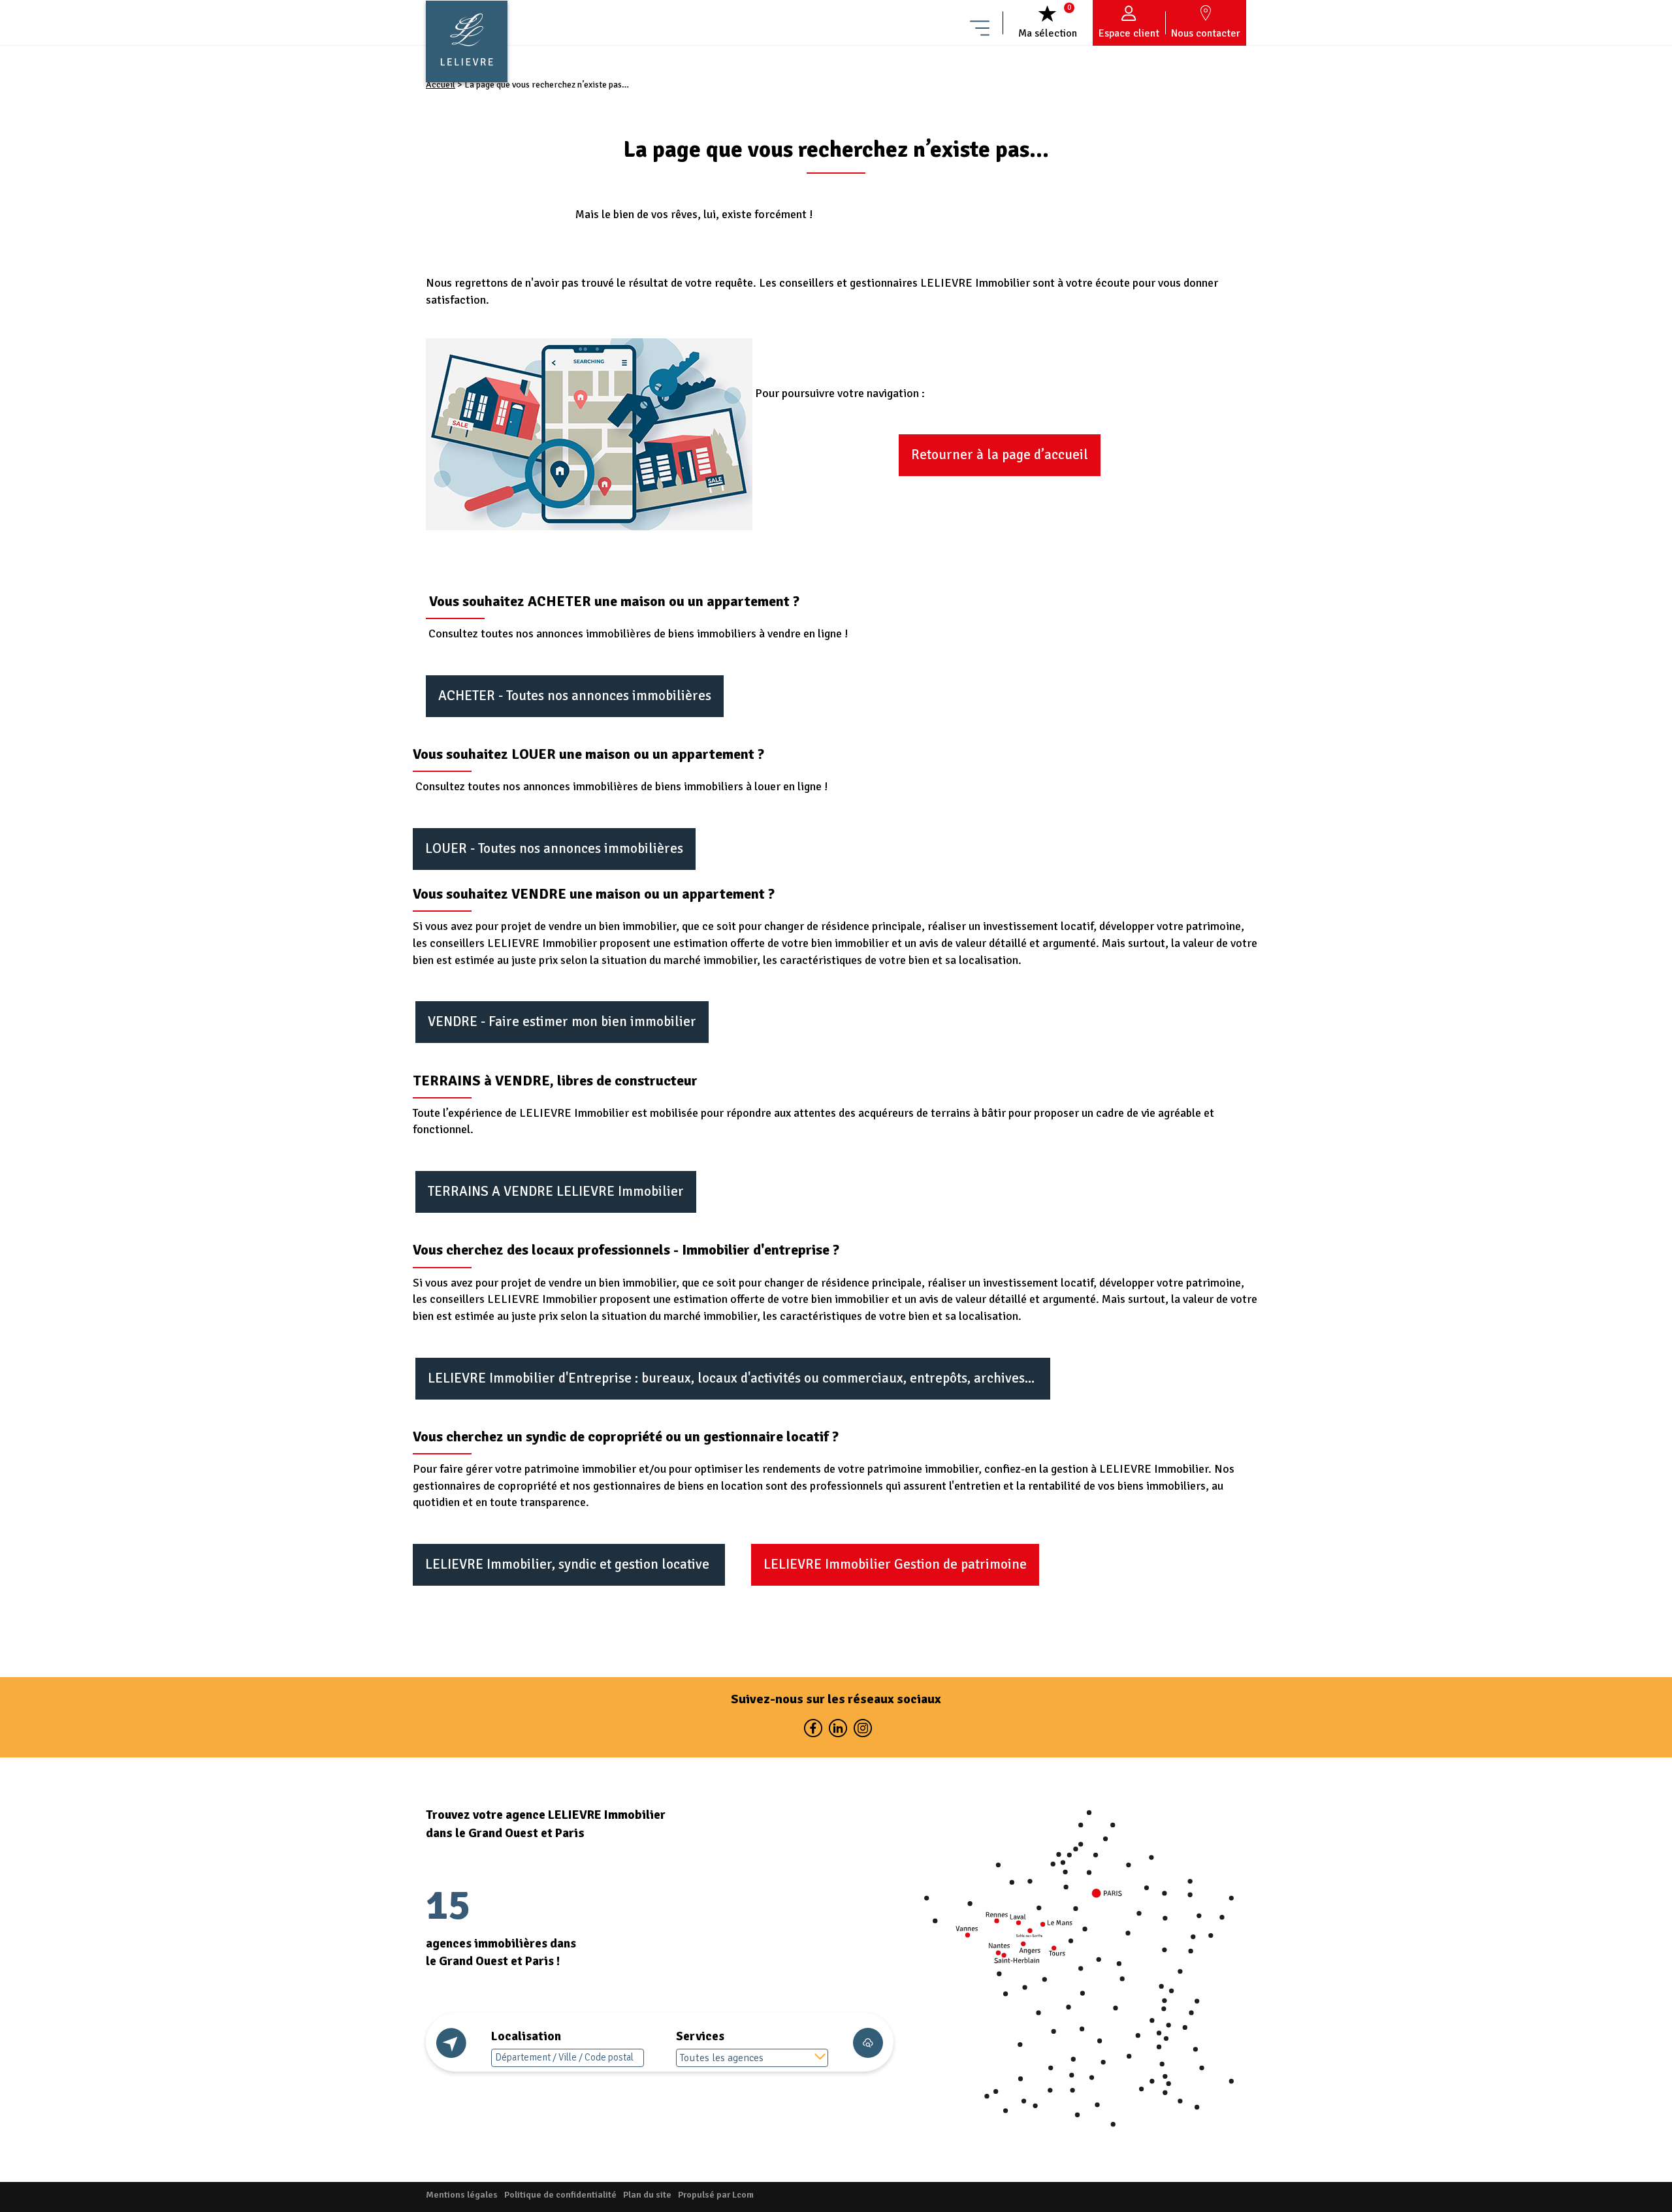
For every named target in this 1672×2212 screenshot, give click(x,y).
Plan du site (647, 2195)
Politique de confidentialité (560, 2195)
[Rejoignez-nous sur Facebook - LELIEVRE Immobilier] (812, 1731)
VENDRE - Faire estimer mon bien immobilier (562, 1021)
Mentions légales (462, 2195)
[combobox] (752, 2058)
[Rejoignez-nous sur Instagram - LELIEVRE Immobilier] (861, 1731)
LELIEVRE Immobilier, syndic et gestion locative (569, 1564)
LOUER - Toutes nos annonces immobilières (554, 848)
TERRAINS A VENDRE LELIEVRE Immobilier (556, 1191)
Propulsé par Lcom (716, 2195)
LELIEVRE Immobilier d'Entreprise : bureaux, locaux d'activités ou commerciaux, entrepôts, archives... (733, 1378)
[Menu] (980, 23)
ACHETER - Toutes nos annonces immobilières (575, 696)
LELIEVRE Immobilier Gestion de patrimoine (895, 1564)
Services (700, 2036)
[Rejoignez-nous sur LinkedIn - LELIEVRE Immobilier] (837, 1731)
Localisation (526, 2036)
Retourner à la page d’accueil (1000, 455)
